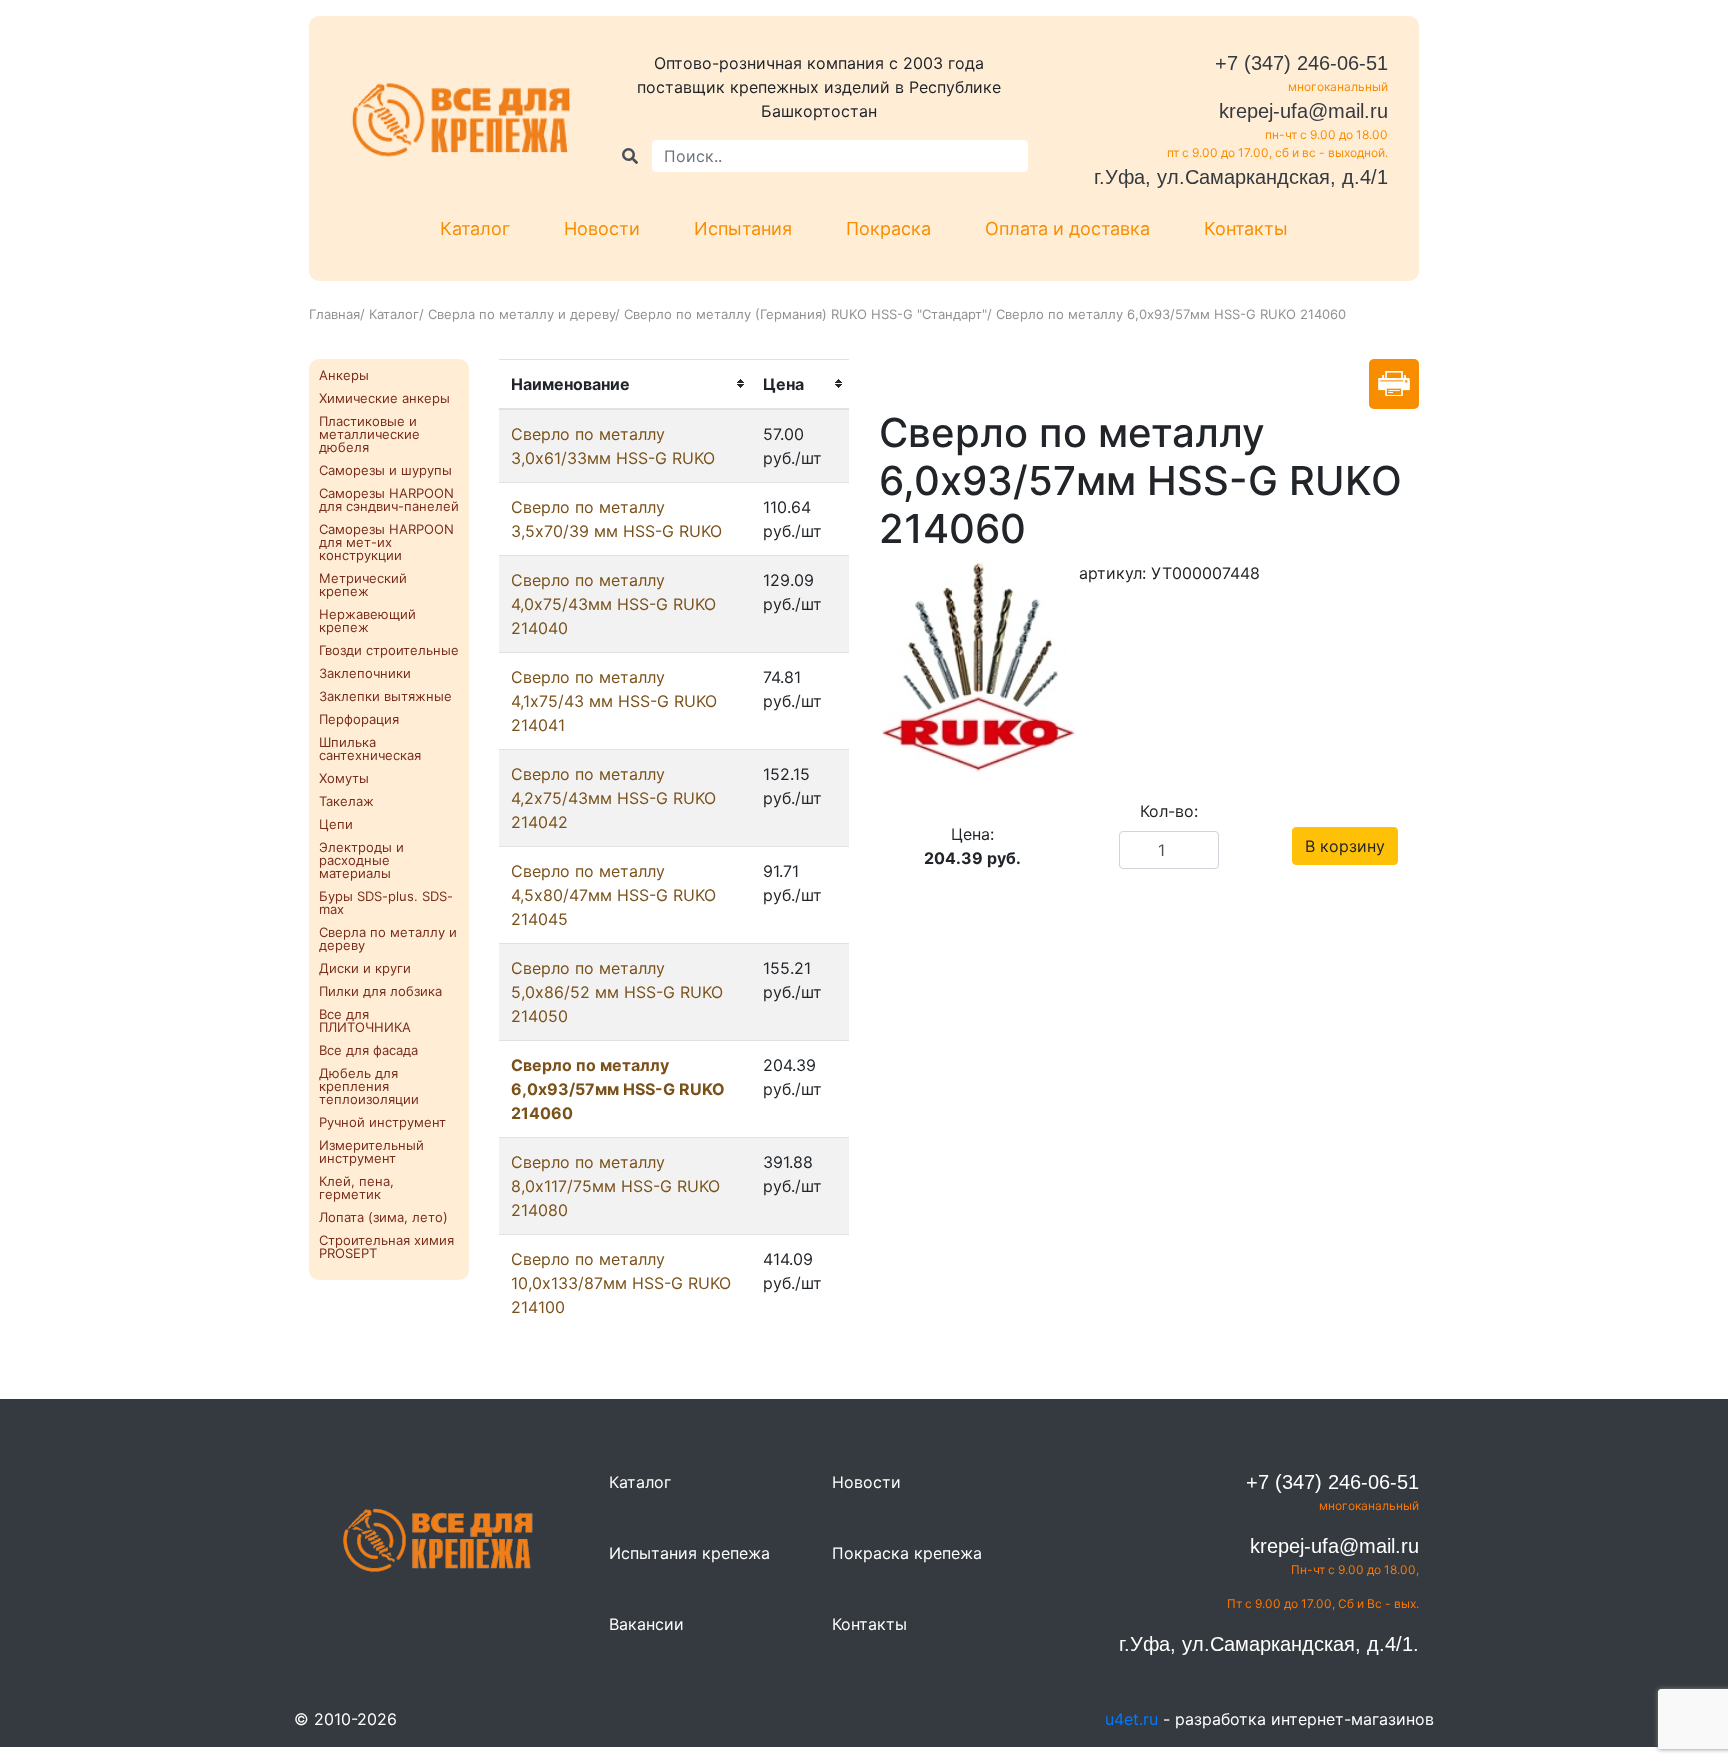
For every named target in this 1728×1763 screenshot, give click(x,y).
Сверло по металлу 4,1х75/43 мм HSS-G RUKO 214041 (614, 701)
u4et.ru (1131, 1719)
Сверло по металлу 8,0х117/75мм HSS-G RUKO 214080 (615, 1186)
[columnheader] (625, 384)
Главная (334, 314)
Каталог (475, 228)
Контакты (1246, 228)
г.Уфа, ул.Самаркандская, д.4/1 (1241, 177)
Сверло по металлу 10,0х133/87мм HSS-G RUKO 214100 (621, 1283)
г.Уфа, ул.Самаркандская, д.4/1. (1269, 1644)
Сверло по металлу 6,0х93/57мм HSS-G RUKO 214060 (618, 1089)
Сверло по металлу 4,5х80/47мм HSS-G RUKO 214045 (613, 895)
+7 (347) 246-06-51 (1301, 63)
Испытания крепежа (689, 1553)
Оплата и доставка (1067, 228)
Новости (602, 228)
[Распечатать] (1394, 384)
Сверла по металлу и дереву (521, 314)
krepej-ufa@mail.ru (1303, 111)
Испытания (743, 228)
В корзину (1345, 846)
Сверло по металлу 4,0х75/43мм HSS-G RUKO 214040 (613, 604)
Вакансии (646, 1624)
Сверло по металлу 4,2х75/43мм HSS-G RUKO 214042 (613, 798)
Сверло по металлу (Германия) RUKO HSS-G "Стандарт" (805, 314)
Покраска (888, 228)
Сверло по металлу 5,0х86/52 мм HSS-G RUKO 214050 (617, 992)
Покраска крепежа (907, 1553)
